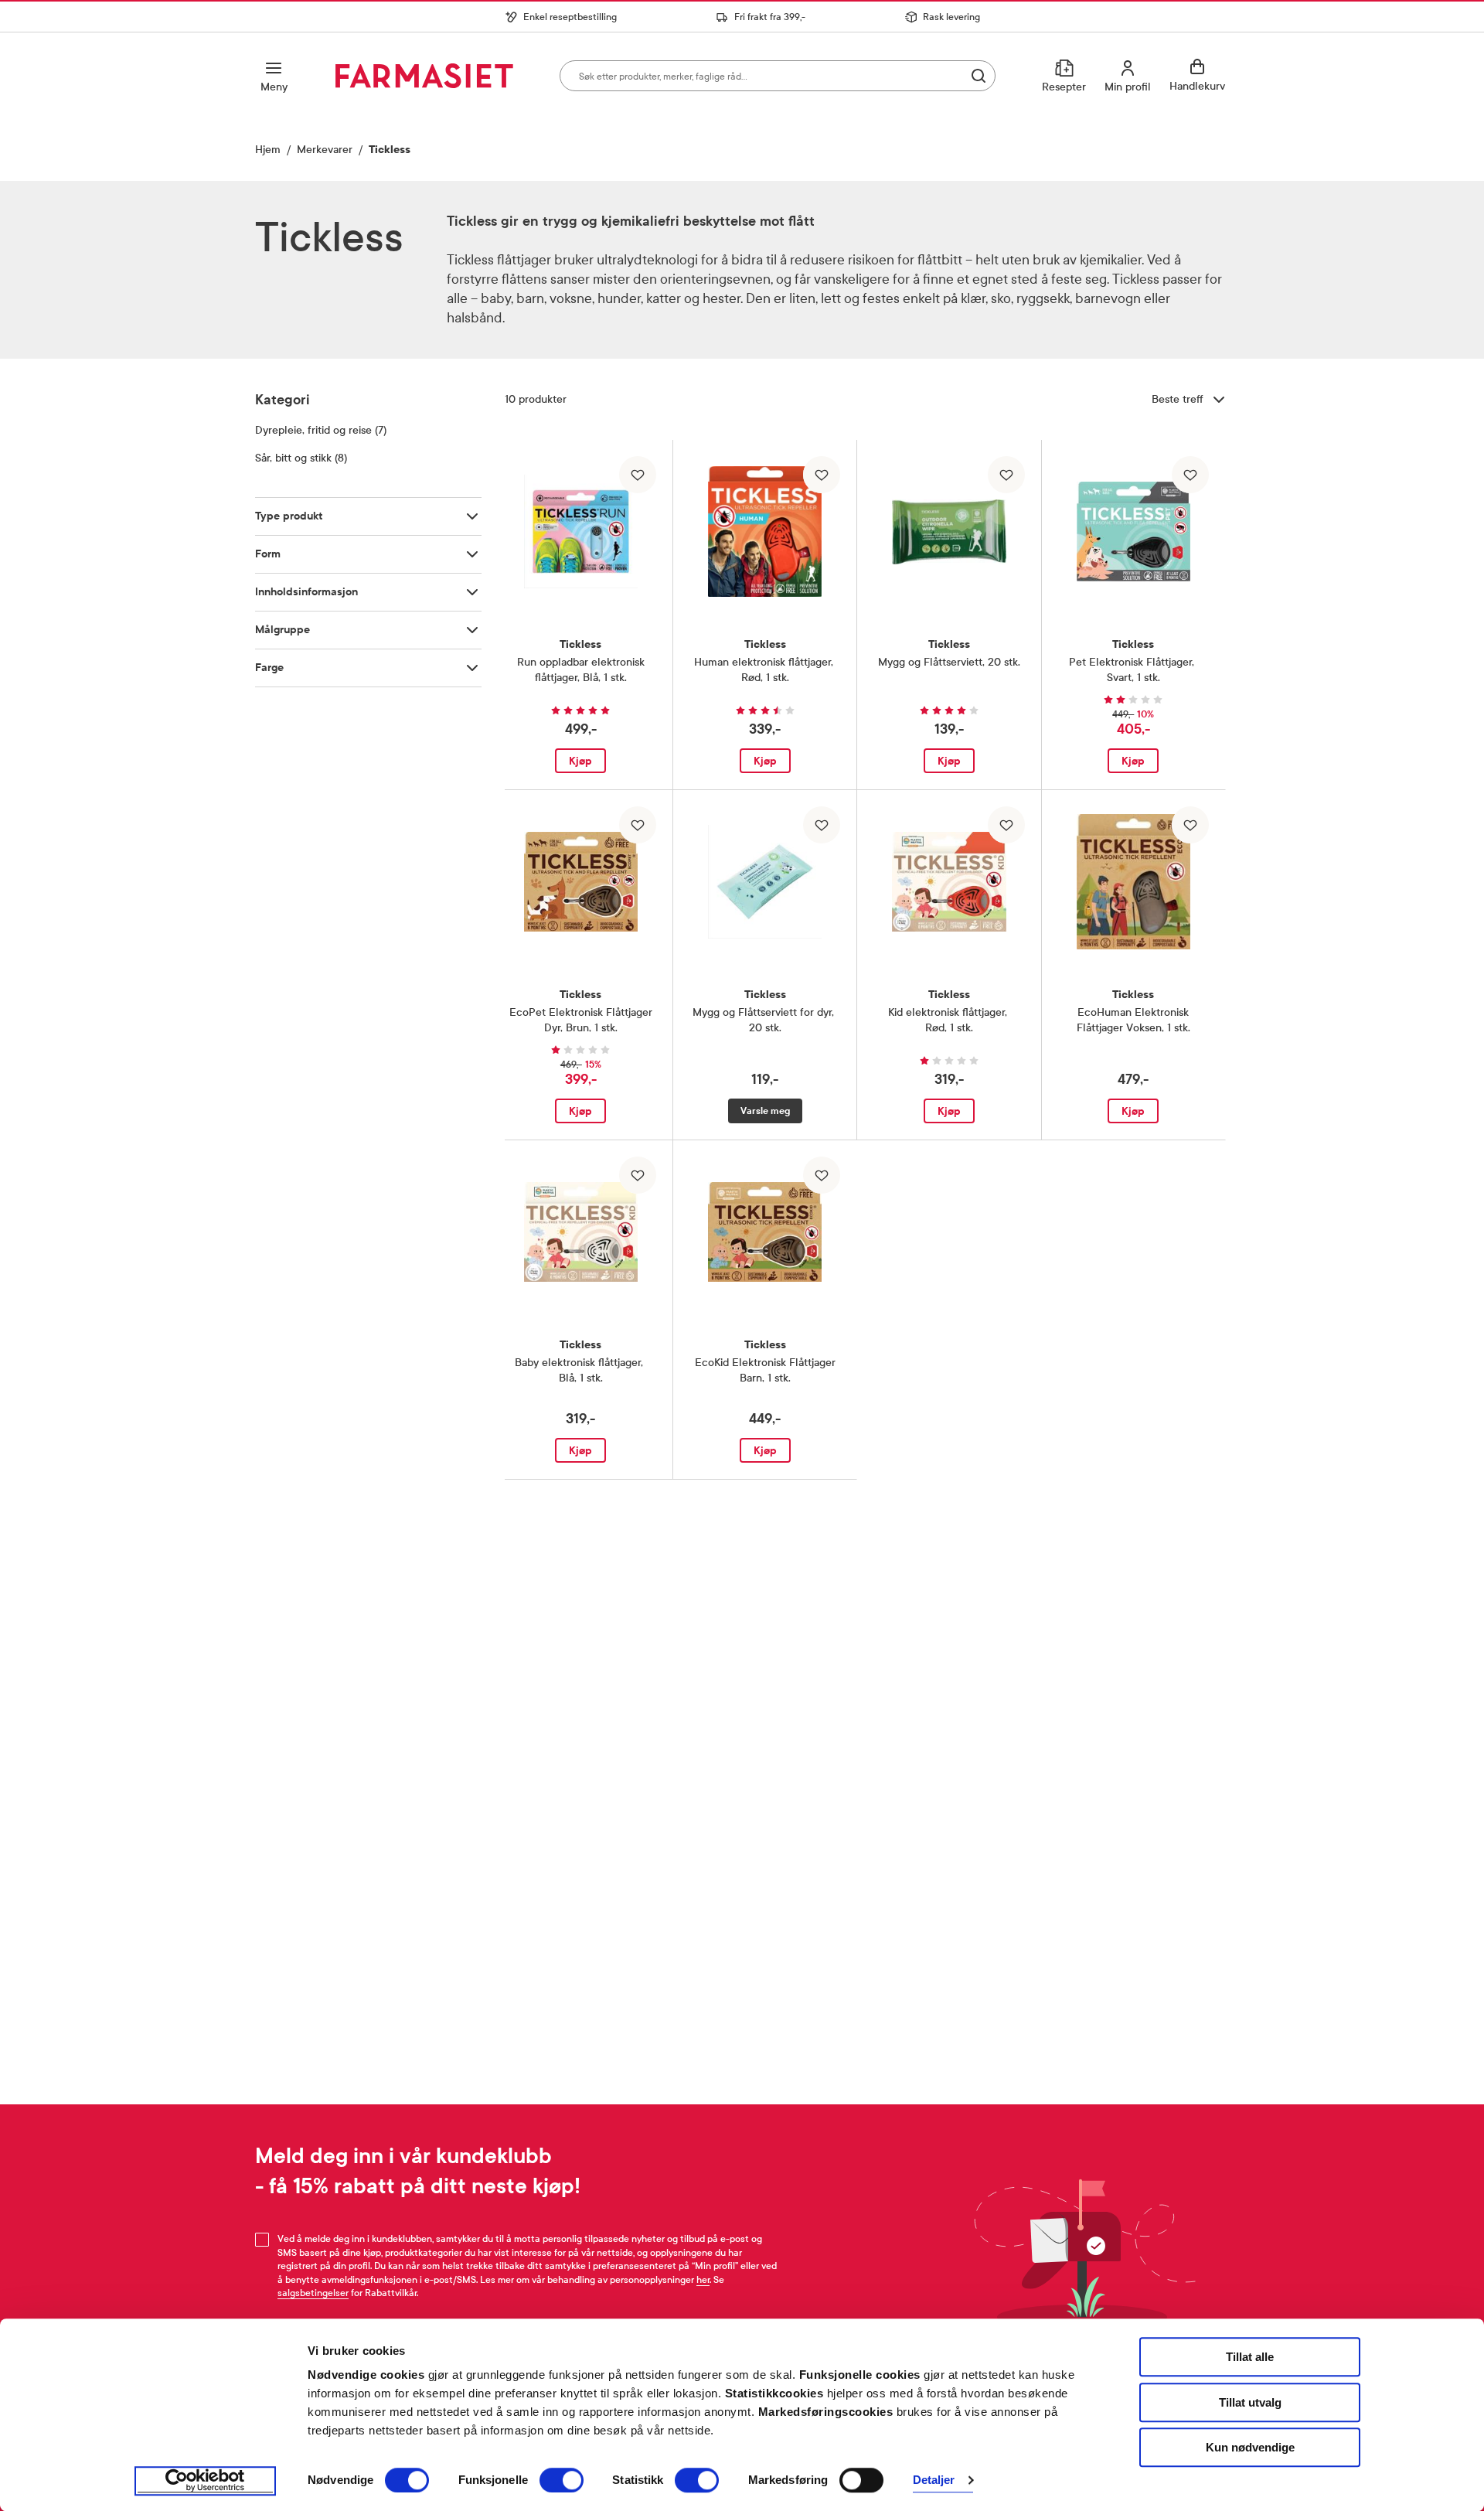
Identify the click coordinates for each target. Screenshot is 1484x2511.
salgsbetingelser (313, 2293)
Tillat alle (1250, 2357)
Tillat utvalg (1250, 2402)
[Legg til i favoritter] (638, 475)
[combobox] (778, 76)
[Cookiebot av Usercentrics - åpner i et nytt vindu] (205, 2481)
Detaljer (934, 2480)
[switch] (562, 2480)
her (703, 2280)
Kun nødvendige (1250, 2447)
